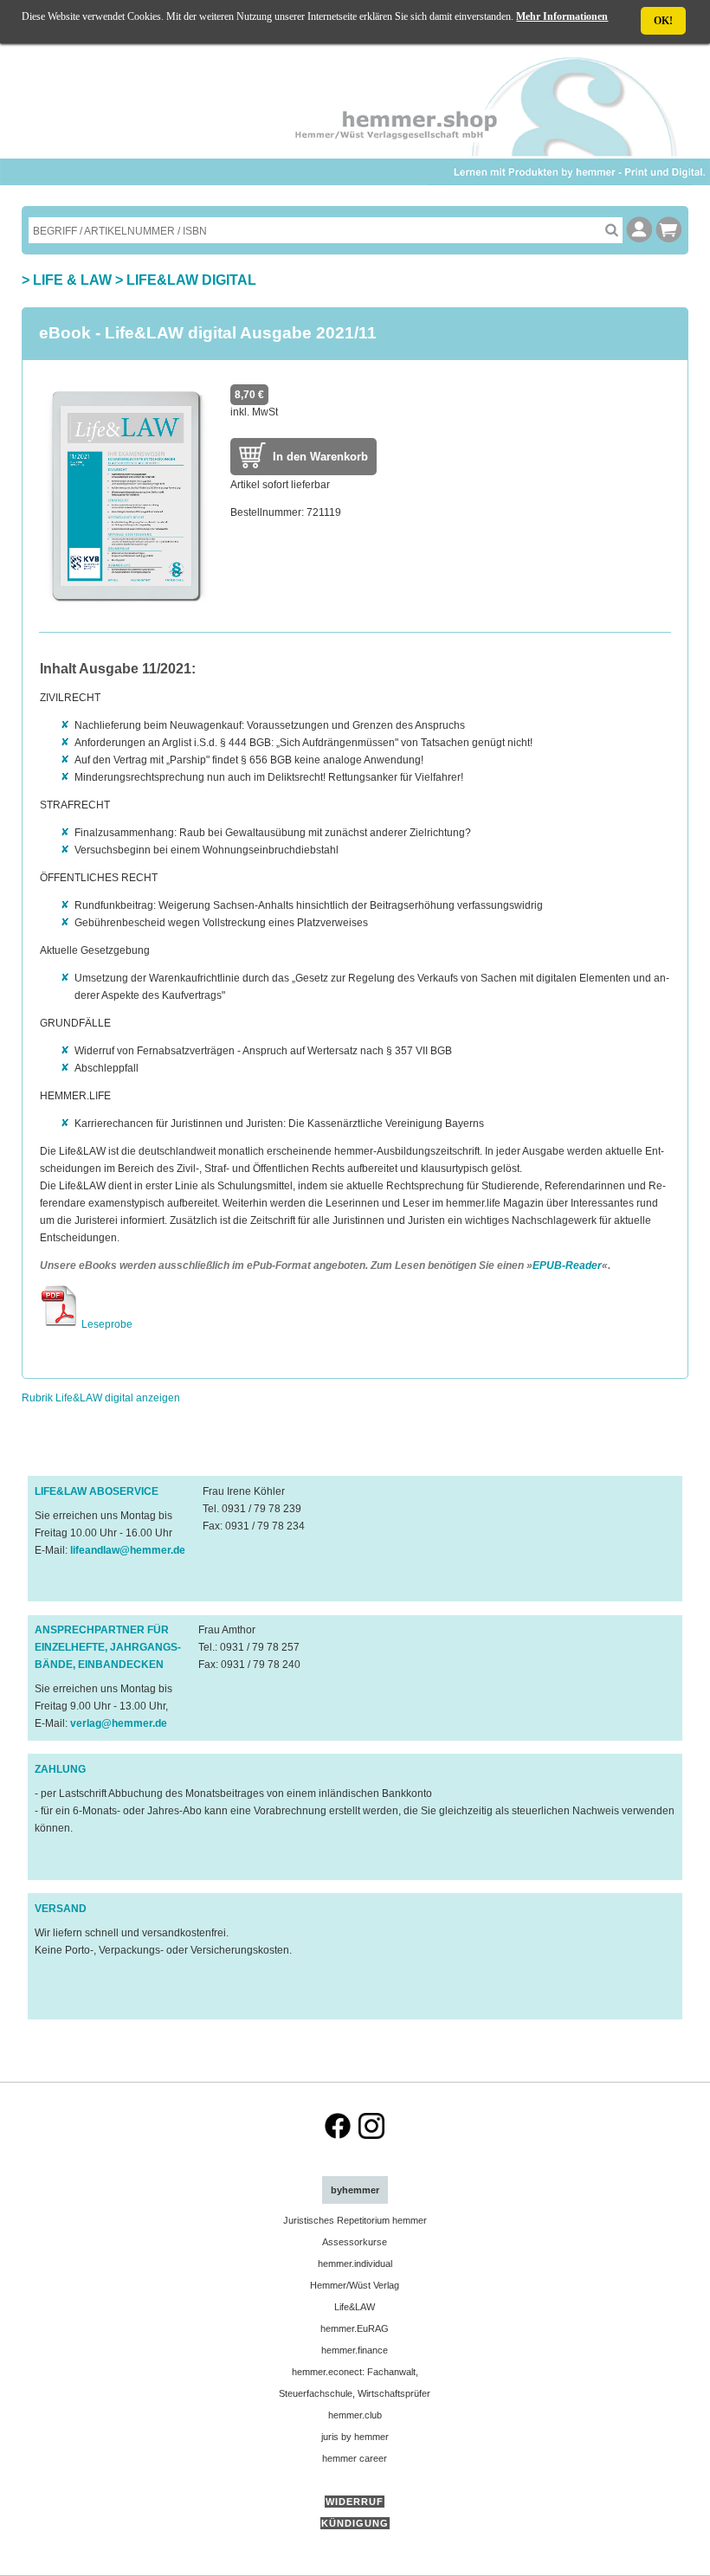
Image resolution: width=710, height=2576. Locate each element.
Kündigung (355, 2523)
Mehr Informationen (562, 16)
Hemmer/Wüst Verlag (355, 2285)
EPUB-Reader (567, 1265)
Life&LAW (355, 2307)
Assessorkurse (355, 2242)
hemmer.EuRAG (355, 2328)
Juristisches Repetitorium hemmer (355, 2220)
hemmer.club (355, 2415)
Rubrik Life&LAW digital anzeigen (101, 1398)
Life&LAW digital (191, 280)
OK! (663, 21)
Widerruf (355, 2502)
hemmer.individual (355, 2264)
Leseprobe (106, 1324)
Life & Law (72, 280)
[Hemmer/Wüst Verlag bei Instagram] (371, 2135)
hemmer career (355, 2458)
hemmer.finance (355, 2350)
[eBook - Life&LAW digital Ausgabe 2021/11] (126, 606)
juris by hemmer (355, 2437)
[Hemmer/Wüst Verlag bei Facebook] (338, 2135)
